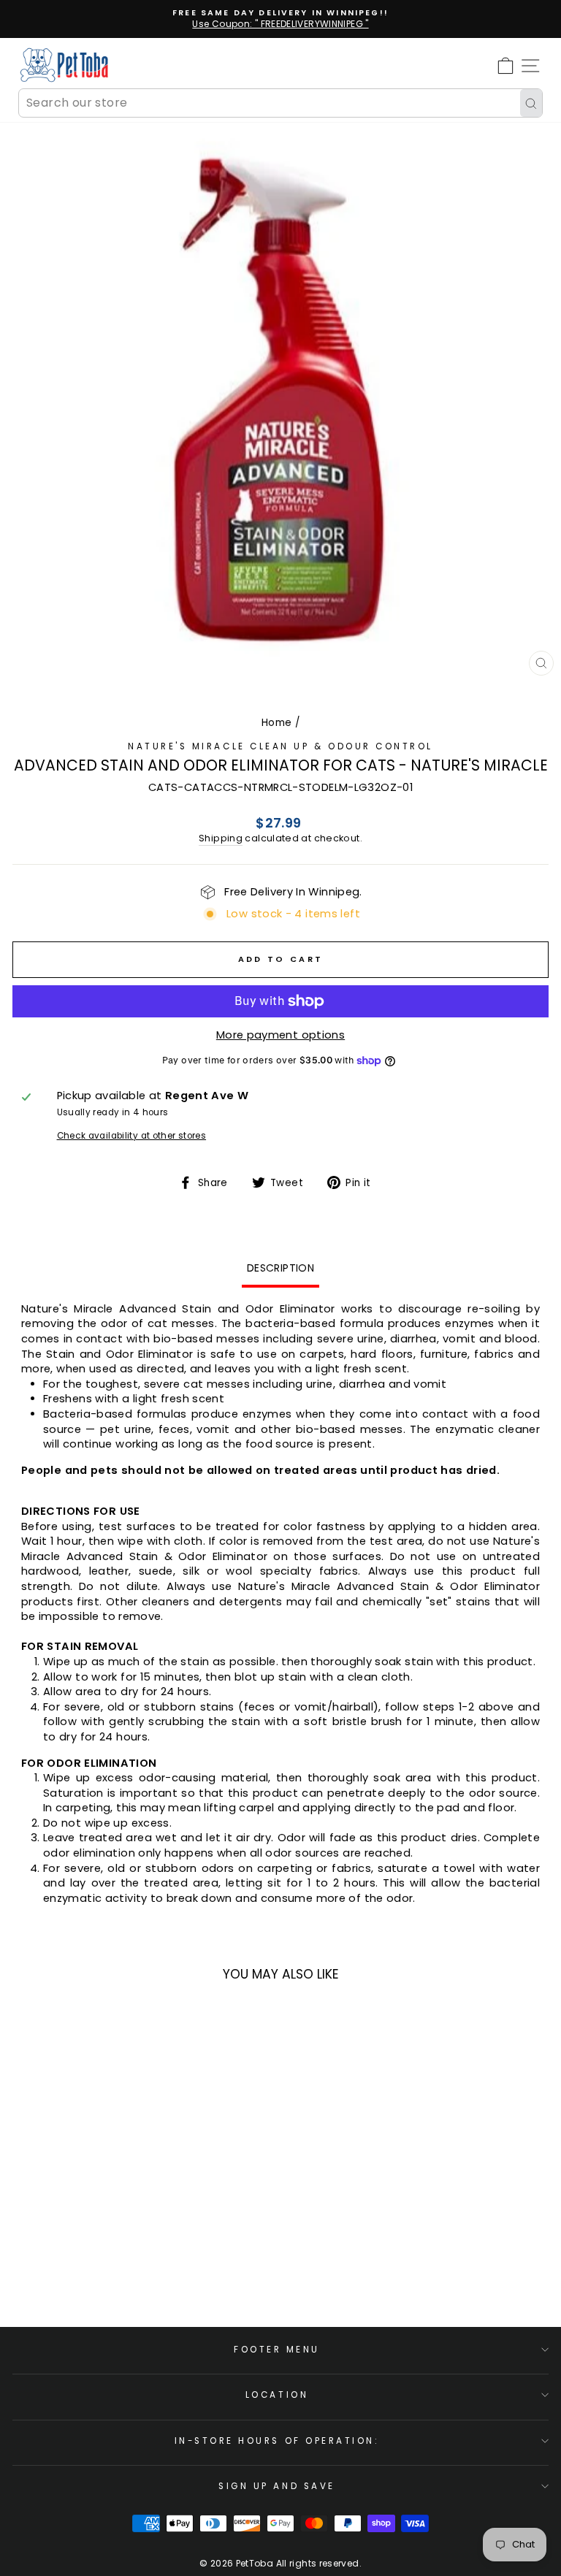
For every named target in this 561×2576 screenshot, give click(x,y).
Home (276, 723)
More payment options (280, 1035)
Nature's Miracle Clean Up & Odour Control (280, 746)
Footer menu (277, 2350)
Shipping (221, 838)
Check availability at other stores (132, 1136)
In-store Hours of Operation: (277, 2441)
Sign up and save (277, 2486)
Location (277, 2395)
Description (280, 1268)
